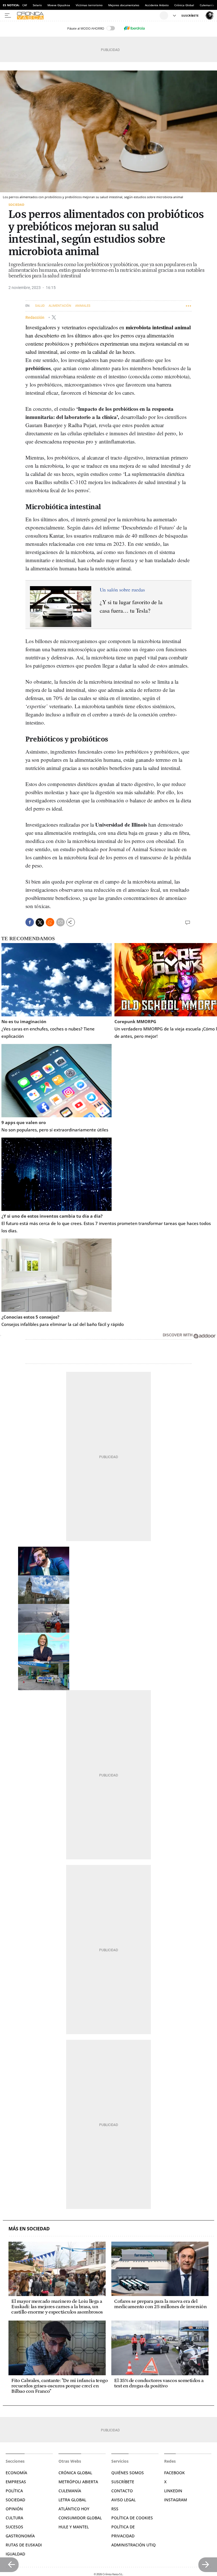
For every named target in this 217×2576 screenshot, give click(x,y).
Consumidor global (80, 2518)
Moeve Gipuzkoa (59, 5)
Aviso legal (123, 2500)
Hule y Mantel (74, 2527)
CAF (25, 5)
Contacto (122, 2491)
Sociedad (16, 205)
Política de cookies (132, 2518)
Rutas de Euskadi (24, 2545)
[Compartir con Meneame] (50, 922)
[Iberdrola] (134, 28)
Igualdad (15, 2554)
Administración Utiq (134, 2545)
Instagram (176, 2500)
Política (14, 2491)
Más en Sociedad (29, 2229)
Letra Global (72, 2500)
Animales (83, 306)
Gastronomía (20, 2536)
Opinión (14, 2509)
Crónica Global (184, 5)
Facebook (174, 2473)
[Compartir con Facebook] (30, 922)
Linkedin (173, 2491)
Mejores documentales (124, 5)
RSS (115, 2509)
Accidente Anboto (157, 5)
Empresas (16, 2482)
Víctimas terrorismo (89, 5)
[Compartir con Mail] (60, 922)
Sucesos (14, 2527)
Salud (40, 306)
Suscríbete (123, 2482)
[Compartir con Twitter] (40, 922)
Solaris (37, 5)
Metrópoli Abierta (78, 2482)
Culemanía (207, 5)
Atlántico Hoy (74, 2509)
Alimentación (60, 306)
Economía (16, 2473)
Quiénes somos (128, 2473)
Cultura (14, 2518)
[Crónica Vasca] (87, 16)
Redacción (35, 317)
